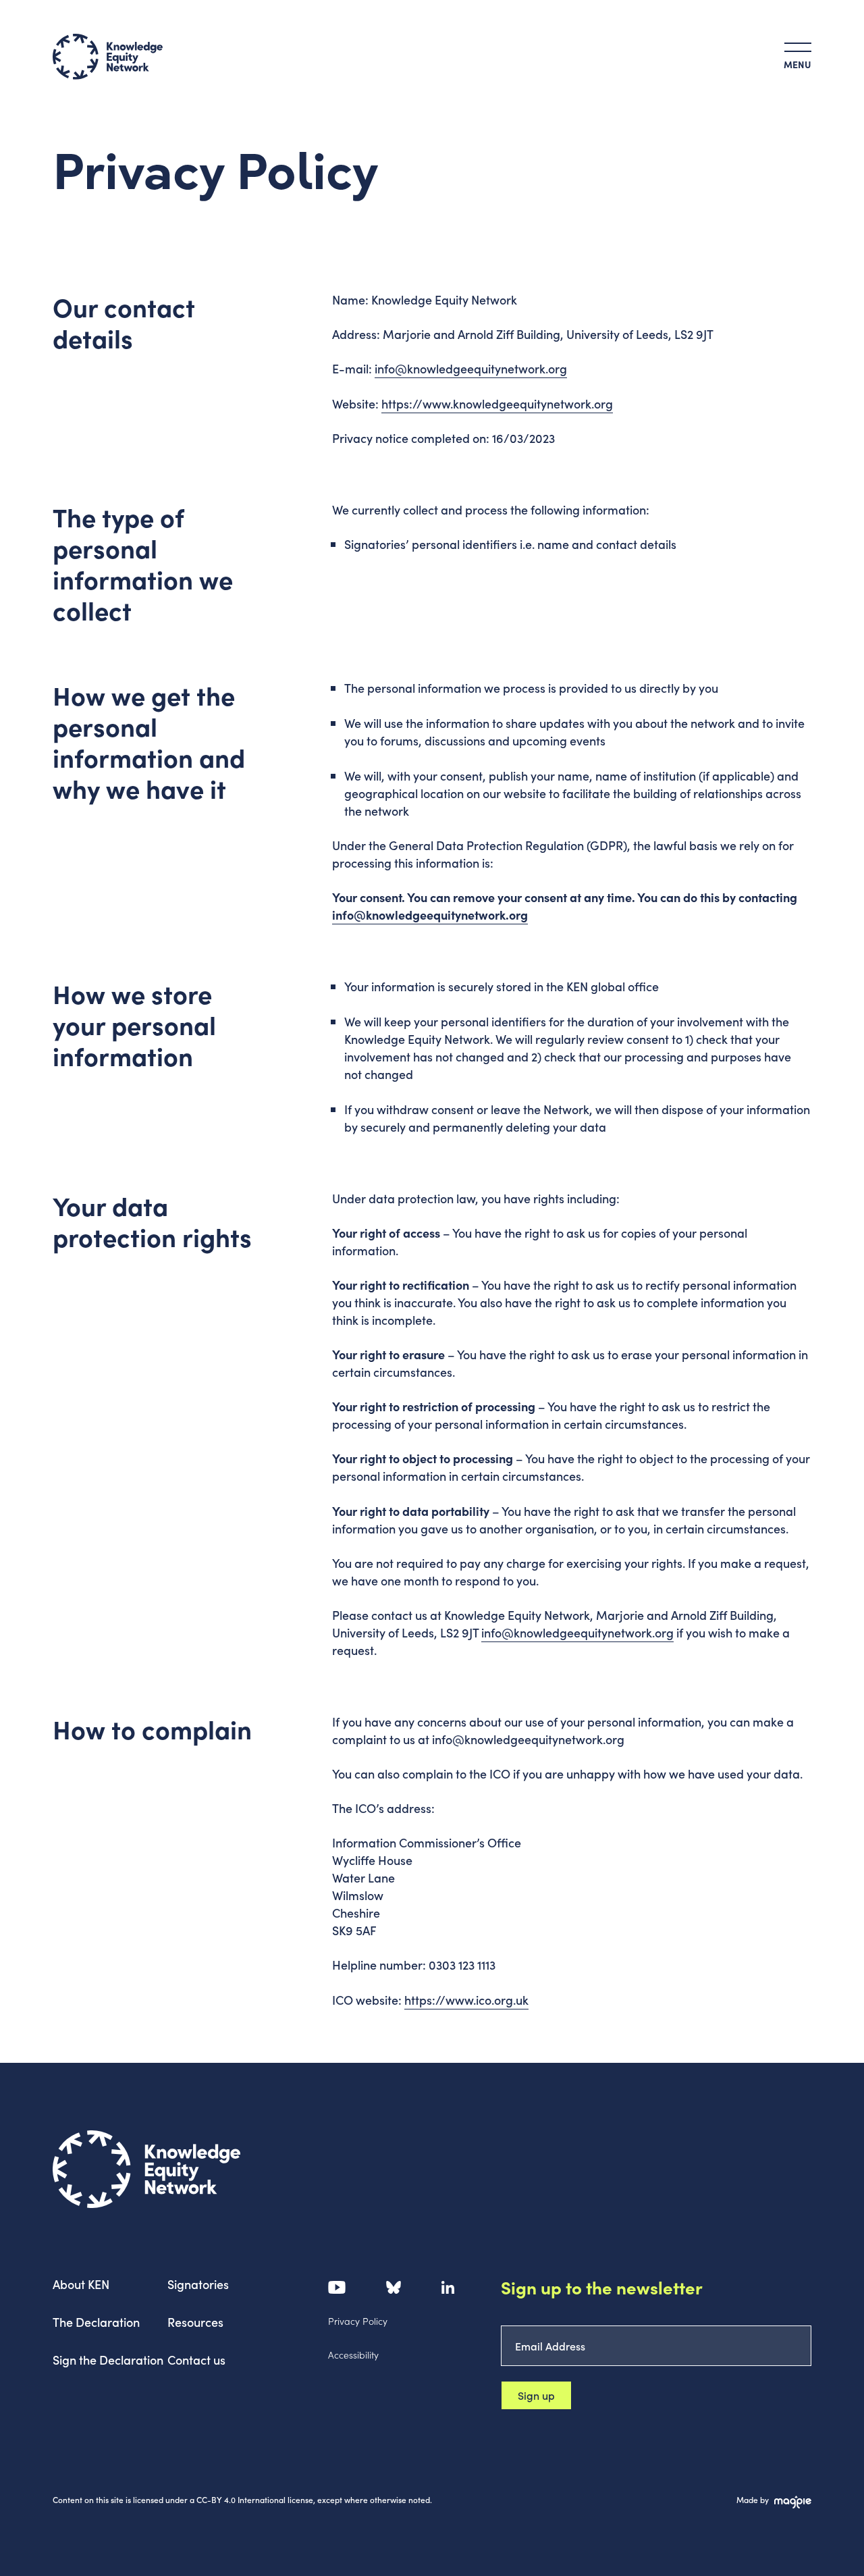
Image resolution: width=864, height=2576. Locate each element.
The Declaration (96, 2322)
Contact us (196, 2360)
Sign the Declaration (108, 2360)
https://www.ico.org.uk (466, 2000)
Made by (753, 2499)
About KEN (81, 2284)
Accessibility (353, 2355)
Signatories (198, 2284)
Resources (195, 2322)
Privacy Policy (358, 2321)
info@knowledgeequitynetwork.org (471, 368)
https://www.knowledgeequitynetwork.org (497, 403)
